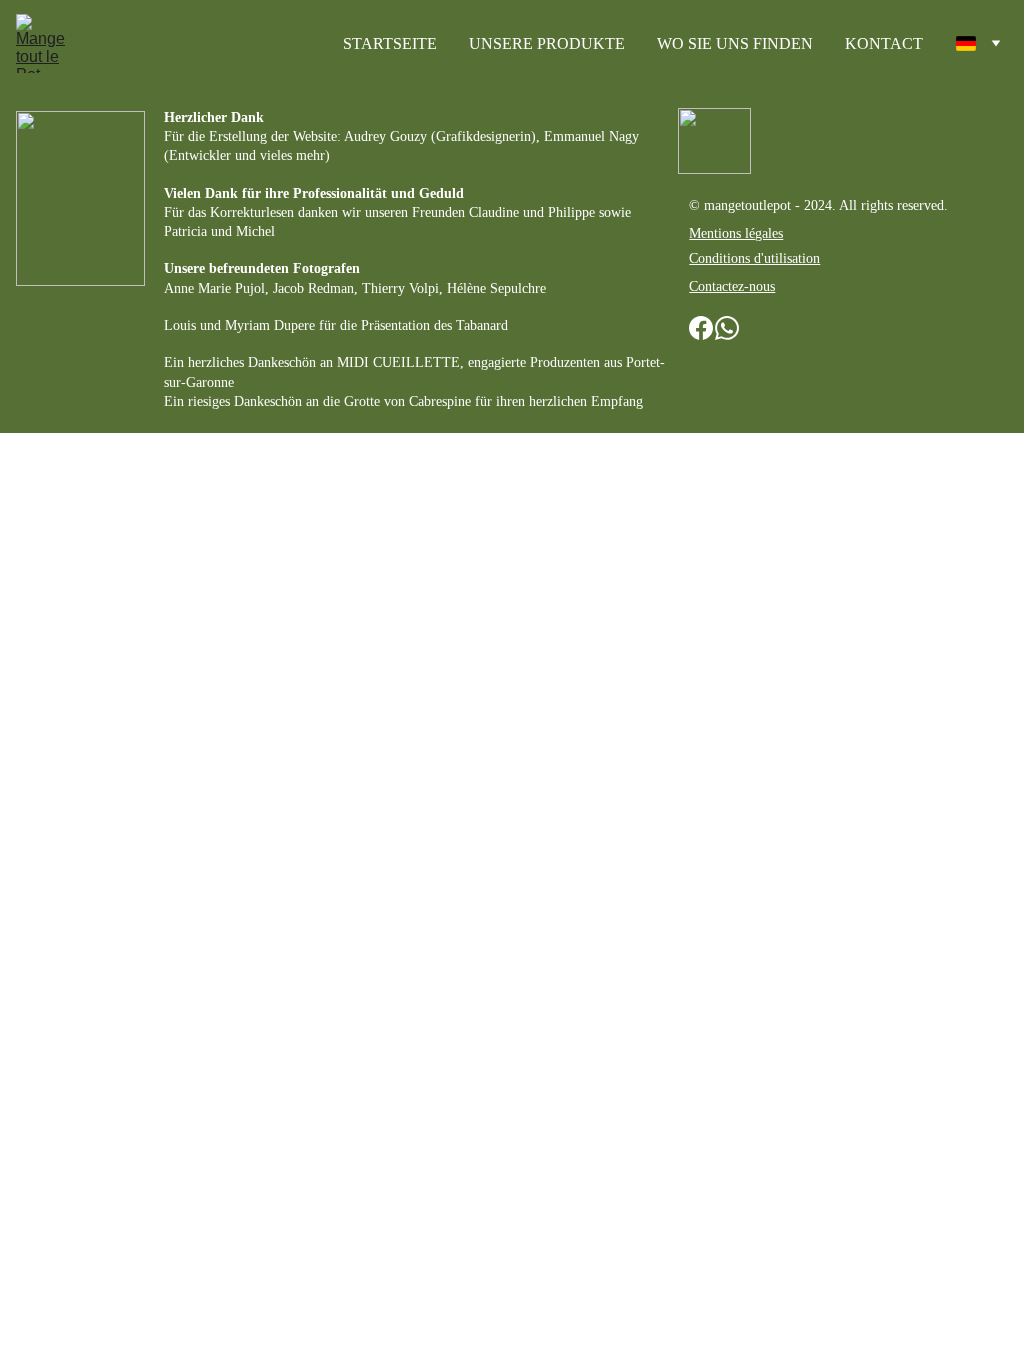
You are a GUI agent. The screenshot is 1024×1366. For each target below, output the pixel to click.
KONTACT (884, 43)
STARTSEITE (390, 43)
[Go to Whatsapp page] (727, 328)
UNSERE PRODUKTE (547, 43)
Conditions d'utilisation (754, 258)
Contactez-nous (732, 286)
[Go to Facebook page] (701, 328)
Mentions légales (736, 233)
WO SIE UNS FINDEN (735, 43)
